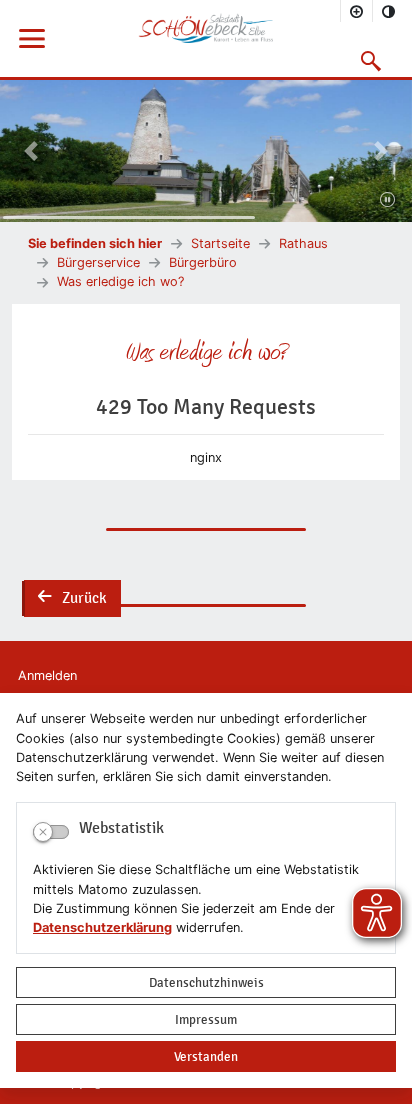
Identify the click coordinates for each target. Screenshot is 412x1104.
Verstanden (206, 1056)
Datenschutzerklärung (102, 927)
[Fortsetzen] (387, 201)
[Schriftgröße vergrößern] (357, 11)
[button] (371, 61)
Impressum (206, 1019)
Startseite (220, 243)
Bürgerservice (98, 262)
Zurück (71, 600)
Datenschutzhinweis (206, 982)
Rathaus (303, 243)
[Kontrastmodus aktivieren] (389, 11)
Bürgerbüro (203, 262)
